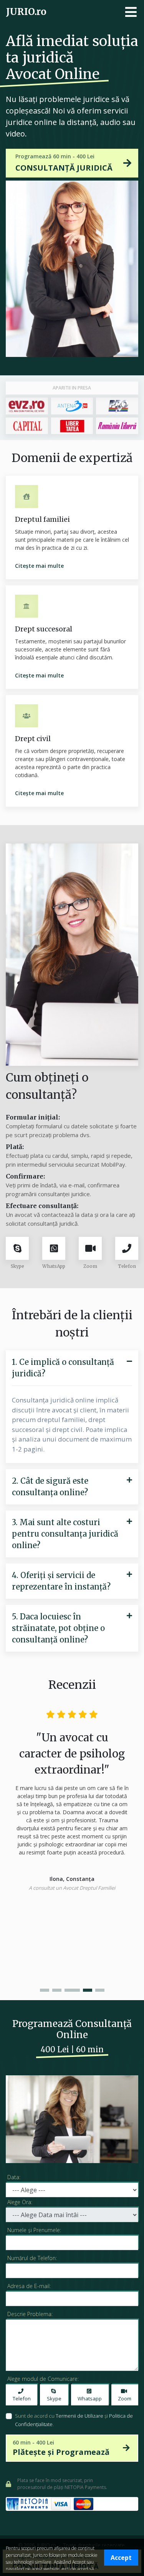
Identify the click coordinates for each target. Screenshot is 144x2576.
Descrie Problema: (30, 2314)
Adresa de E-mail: (29, 2286)
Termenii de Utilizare (79, 2416)
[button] (45, 1990)
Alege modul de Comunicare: (43, 2379)
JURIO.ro (26, 12)
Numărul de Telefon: (32, 2258)
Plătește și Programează (61, 2448)
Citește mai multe (39, 566)
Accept (121, 2558)
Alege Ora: (20, 2202)
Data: (14, 2177)
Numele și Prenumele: (34, 2230)
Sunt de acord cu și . (74, 2420)
